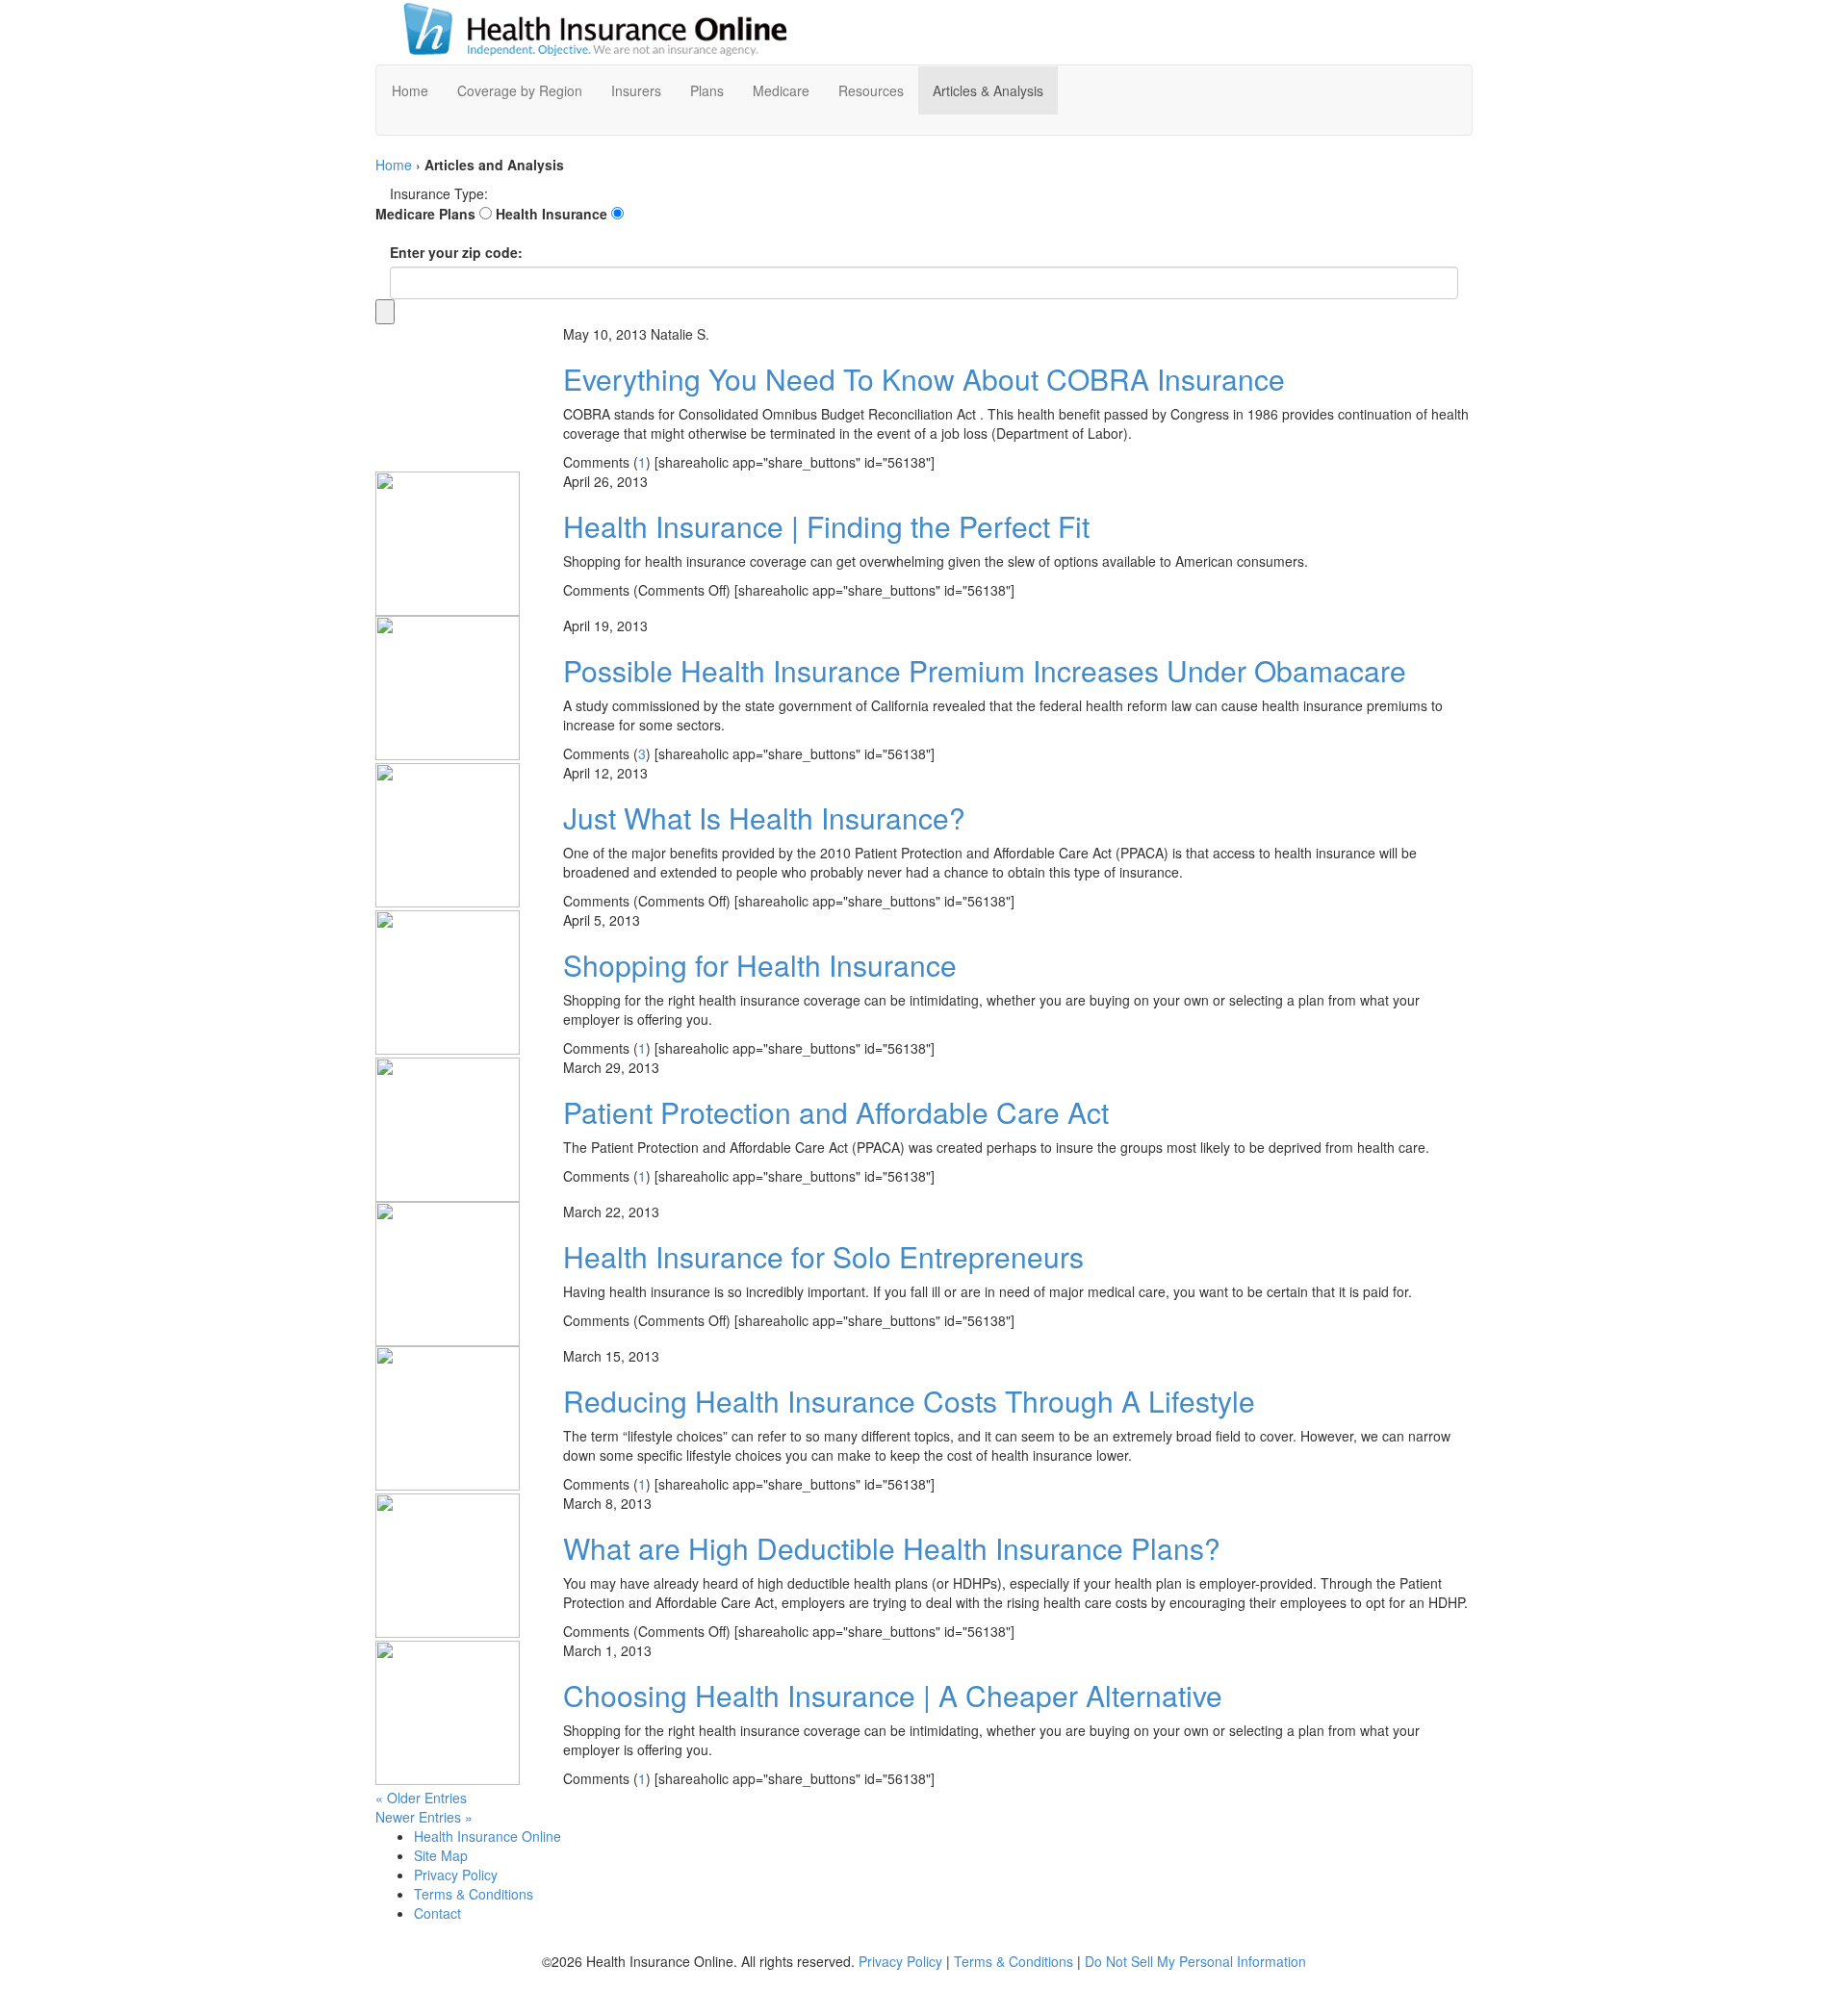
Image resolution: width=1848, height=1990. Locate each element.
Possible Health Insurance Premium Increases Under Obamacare (985, 670)
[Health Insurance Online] (582, 30)
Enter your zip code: (456, 252)
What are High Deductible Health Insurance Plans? (892, 1548)
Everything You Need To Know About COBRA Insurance (924, 379)
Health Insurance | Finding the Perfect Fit (826, 526)
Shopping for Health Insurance (760, 965)
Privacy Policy (900, 1961)
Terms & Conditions (1014, 1961)
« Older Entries (421, 1798)
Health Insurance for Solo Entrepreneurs (823, 1256)
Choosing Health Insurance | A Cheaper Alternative (893, 1695)
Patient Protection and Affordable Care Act (836, 1112)
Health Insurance (552, 214)
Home (394, 165)
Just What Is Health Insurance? (764, 817)
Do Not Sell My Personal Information (1195, 1961)
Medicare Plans (425, 214)
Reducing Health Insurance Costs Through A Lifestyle (909, 1401)
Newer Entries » (424, 1817)
